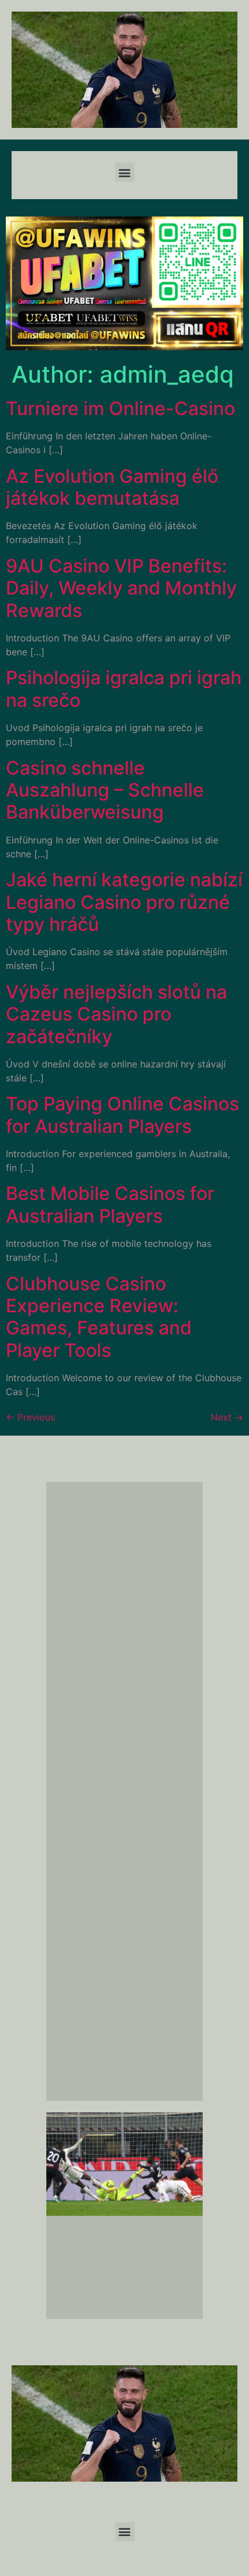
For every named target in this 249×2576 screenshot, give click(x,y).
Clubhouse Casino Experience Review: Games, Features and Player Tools (99, 1317)
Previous (30, 1417)
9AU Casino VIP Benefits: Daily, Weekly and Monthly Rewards (121, 588)
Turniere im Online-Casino (120, 408)
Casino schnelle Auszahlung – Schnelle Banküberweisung (105, 790)
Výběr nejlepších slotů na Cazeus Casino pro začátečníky (116, 1014)
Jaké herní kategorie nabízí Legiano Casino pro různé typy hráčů (124, 902)
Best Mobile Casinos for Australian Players (110, 1204)
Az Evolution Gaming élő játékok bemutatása (112, 487)
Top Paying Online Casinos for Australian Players (122, 1115)
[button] (125, 172)
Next (227, 1417)
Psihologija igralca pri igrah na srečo (124, 689)
